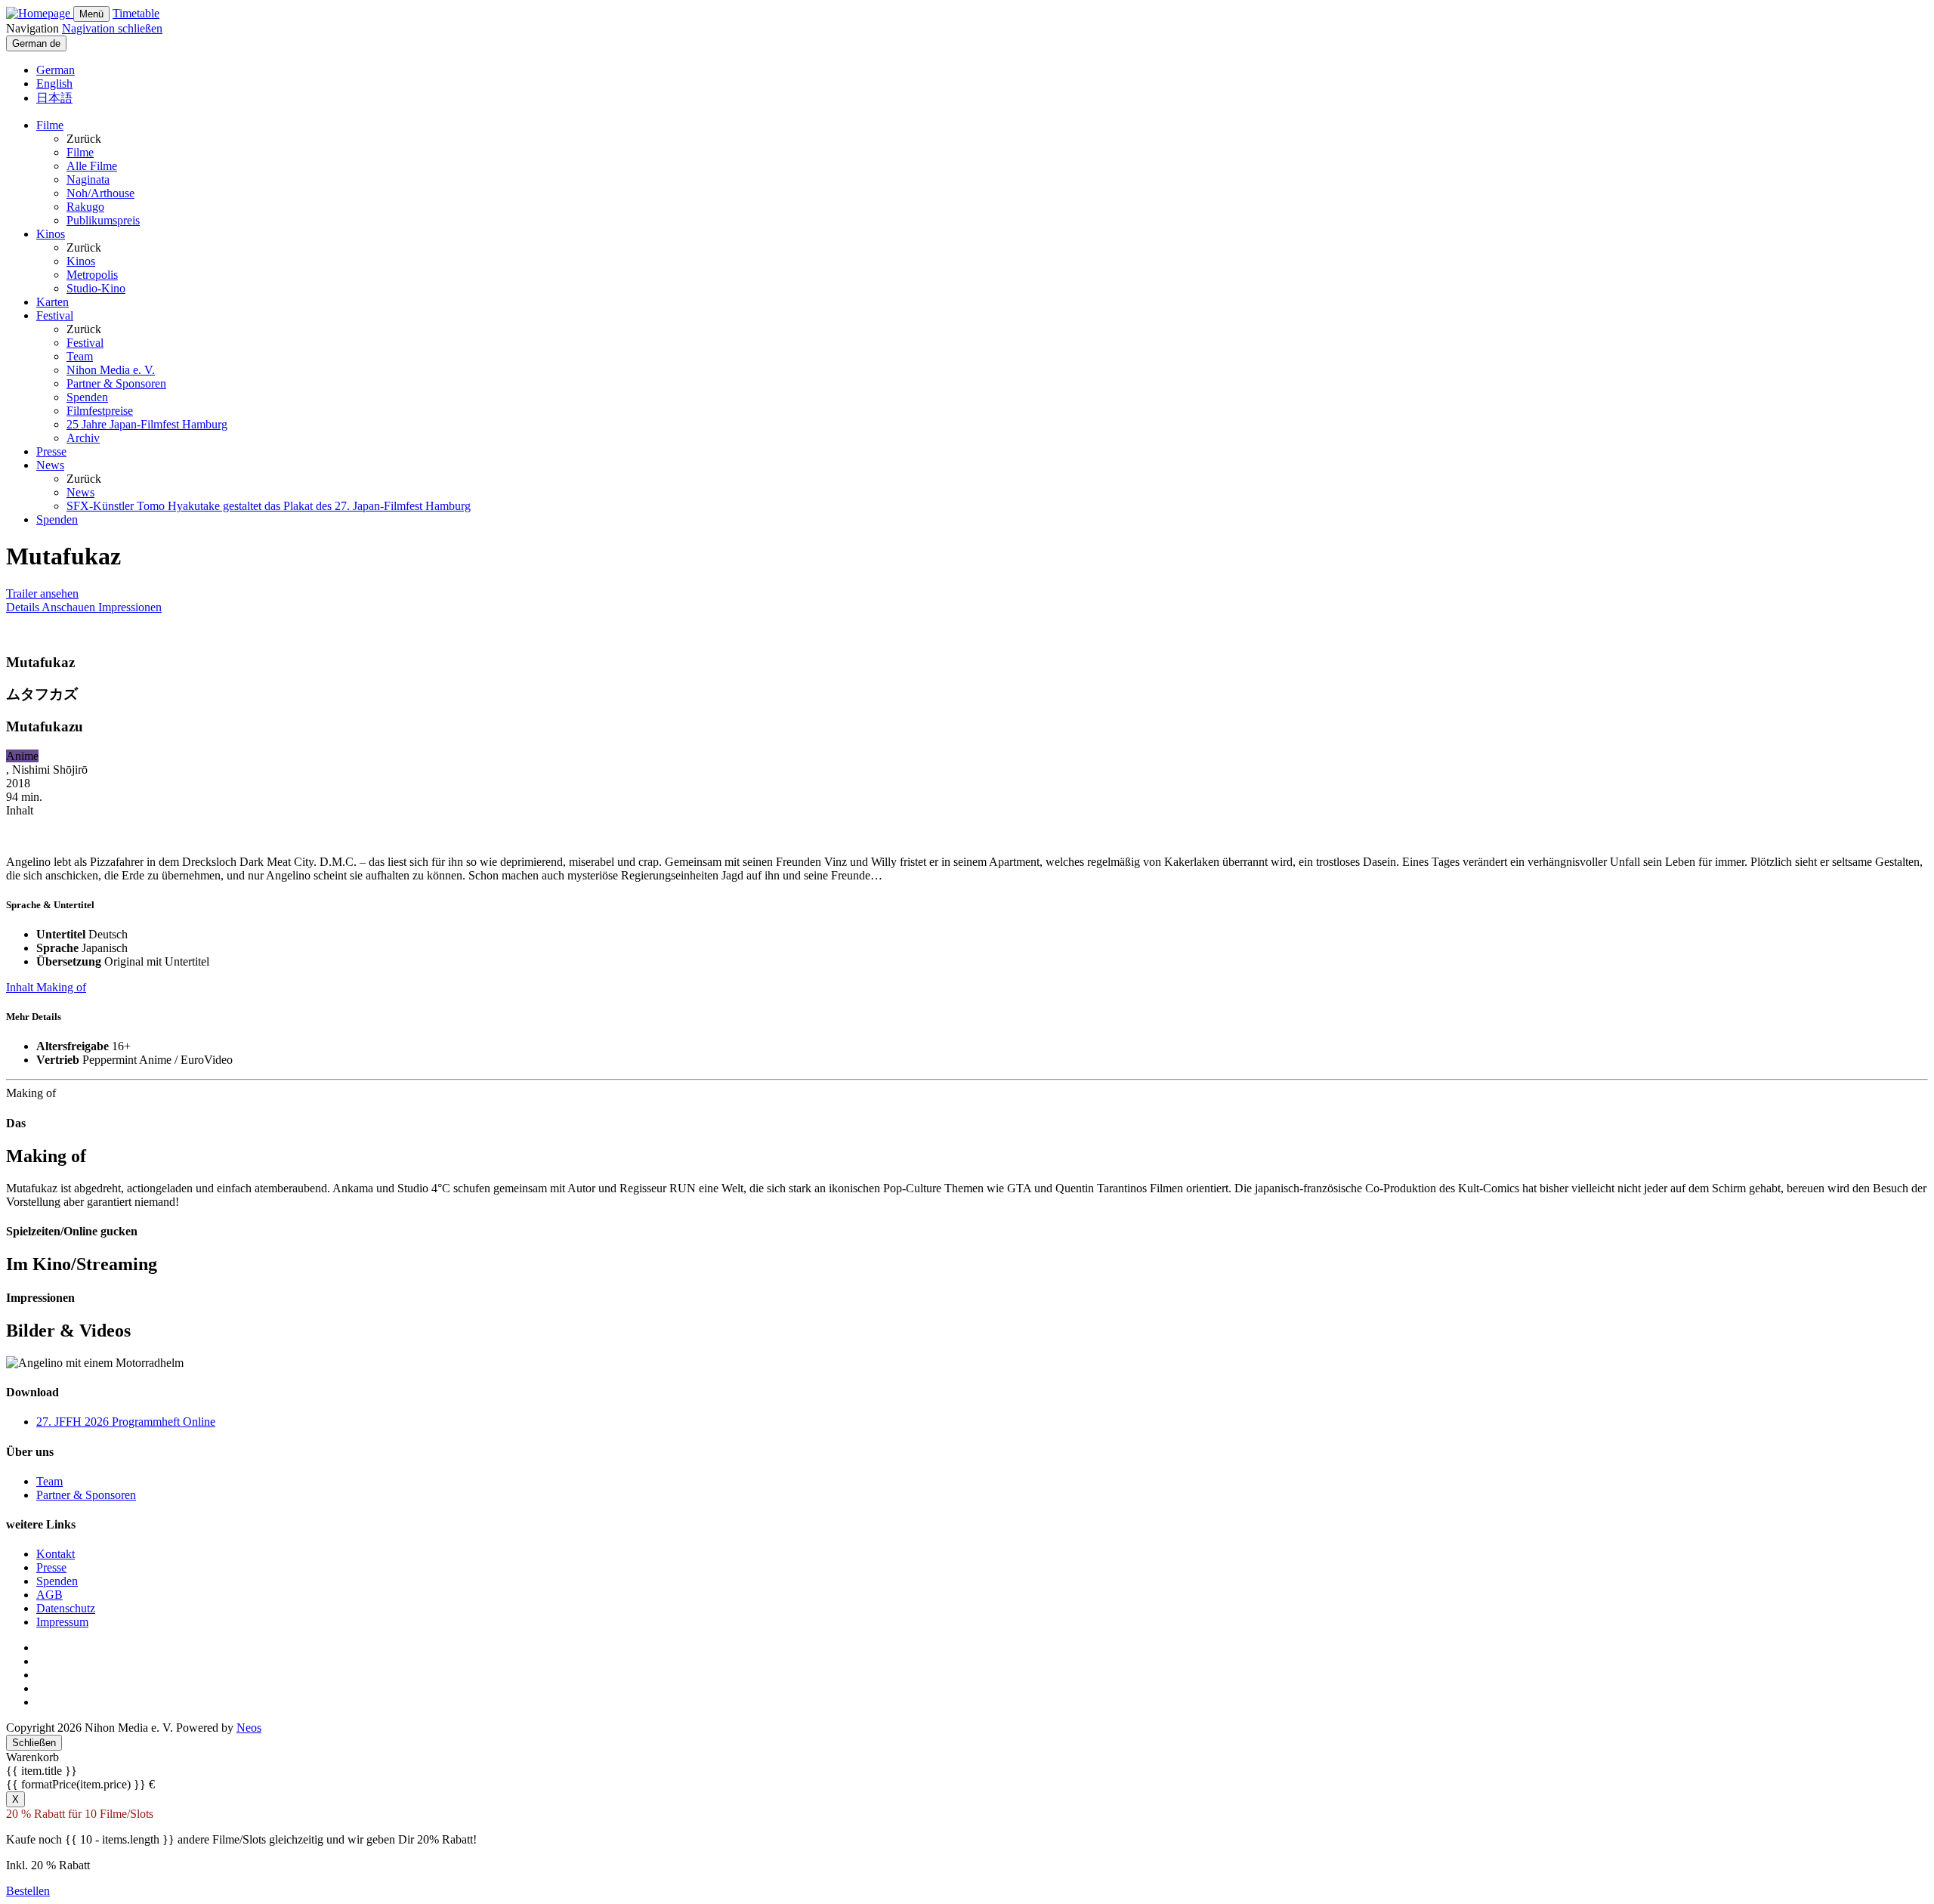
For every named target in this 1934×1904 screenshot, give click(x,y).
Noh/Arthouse (100, 193)
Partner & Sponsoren (116, 383)
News (50, 465)
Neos (249, 1728)
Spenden (87, 397)
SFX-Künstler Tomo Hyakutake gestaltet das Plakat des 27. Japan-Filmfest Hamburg (269, 506)
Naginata (88, 179)
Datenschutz (66, 1608)
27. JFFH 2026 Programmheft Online (126, 1422)
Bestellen (28, 1891)
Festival (55, 315)
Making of (61, 987)
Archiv (83, 438)
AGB (49, 1595)
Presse (51, 451)
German (56, 70)
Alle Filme (92, 166)
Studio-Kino (96, 288)
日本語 (54, 98)
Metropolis (92, 275)
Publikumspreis (103, 220)
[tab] (24, 607)
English (54, 83)
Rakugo (85, 207)
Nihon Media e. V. (111, 370)
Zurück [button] (84, 139)
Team (80, 356)
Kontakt (56, 1554)
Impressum (62, 1622)
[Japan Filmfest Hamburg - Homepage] (40, 13)
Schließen (34, 1743)
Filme (50, 125)
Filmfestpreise (100, 411)
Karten (53, 302)
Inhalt (21, 987)
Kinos (51, 234)
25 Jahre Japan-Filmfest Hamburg (147, 424)
